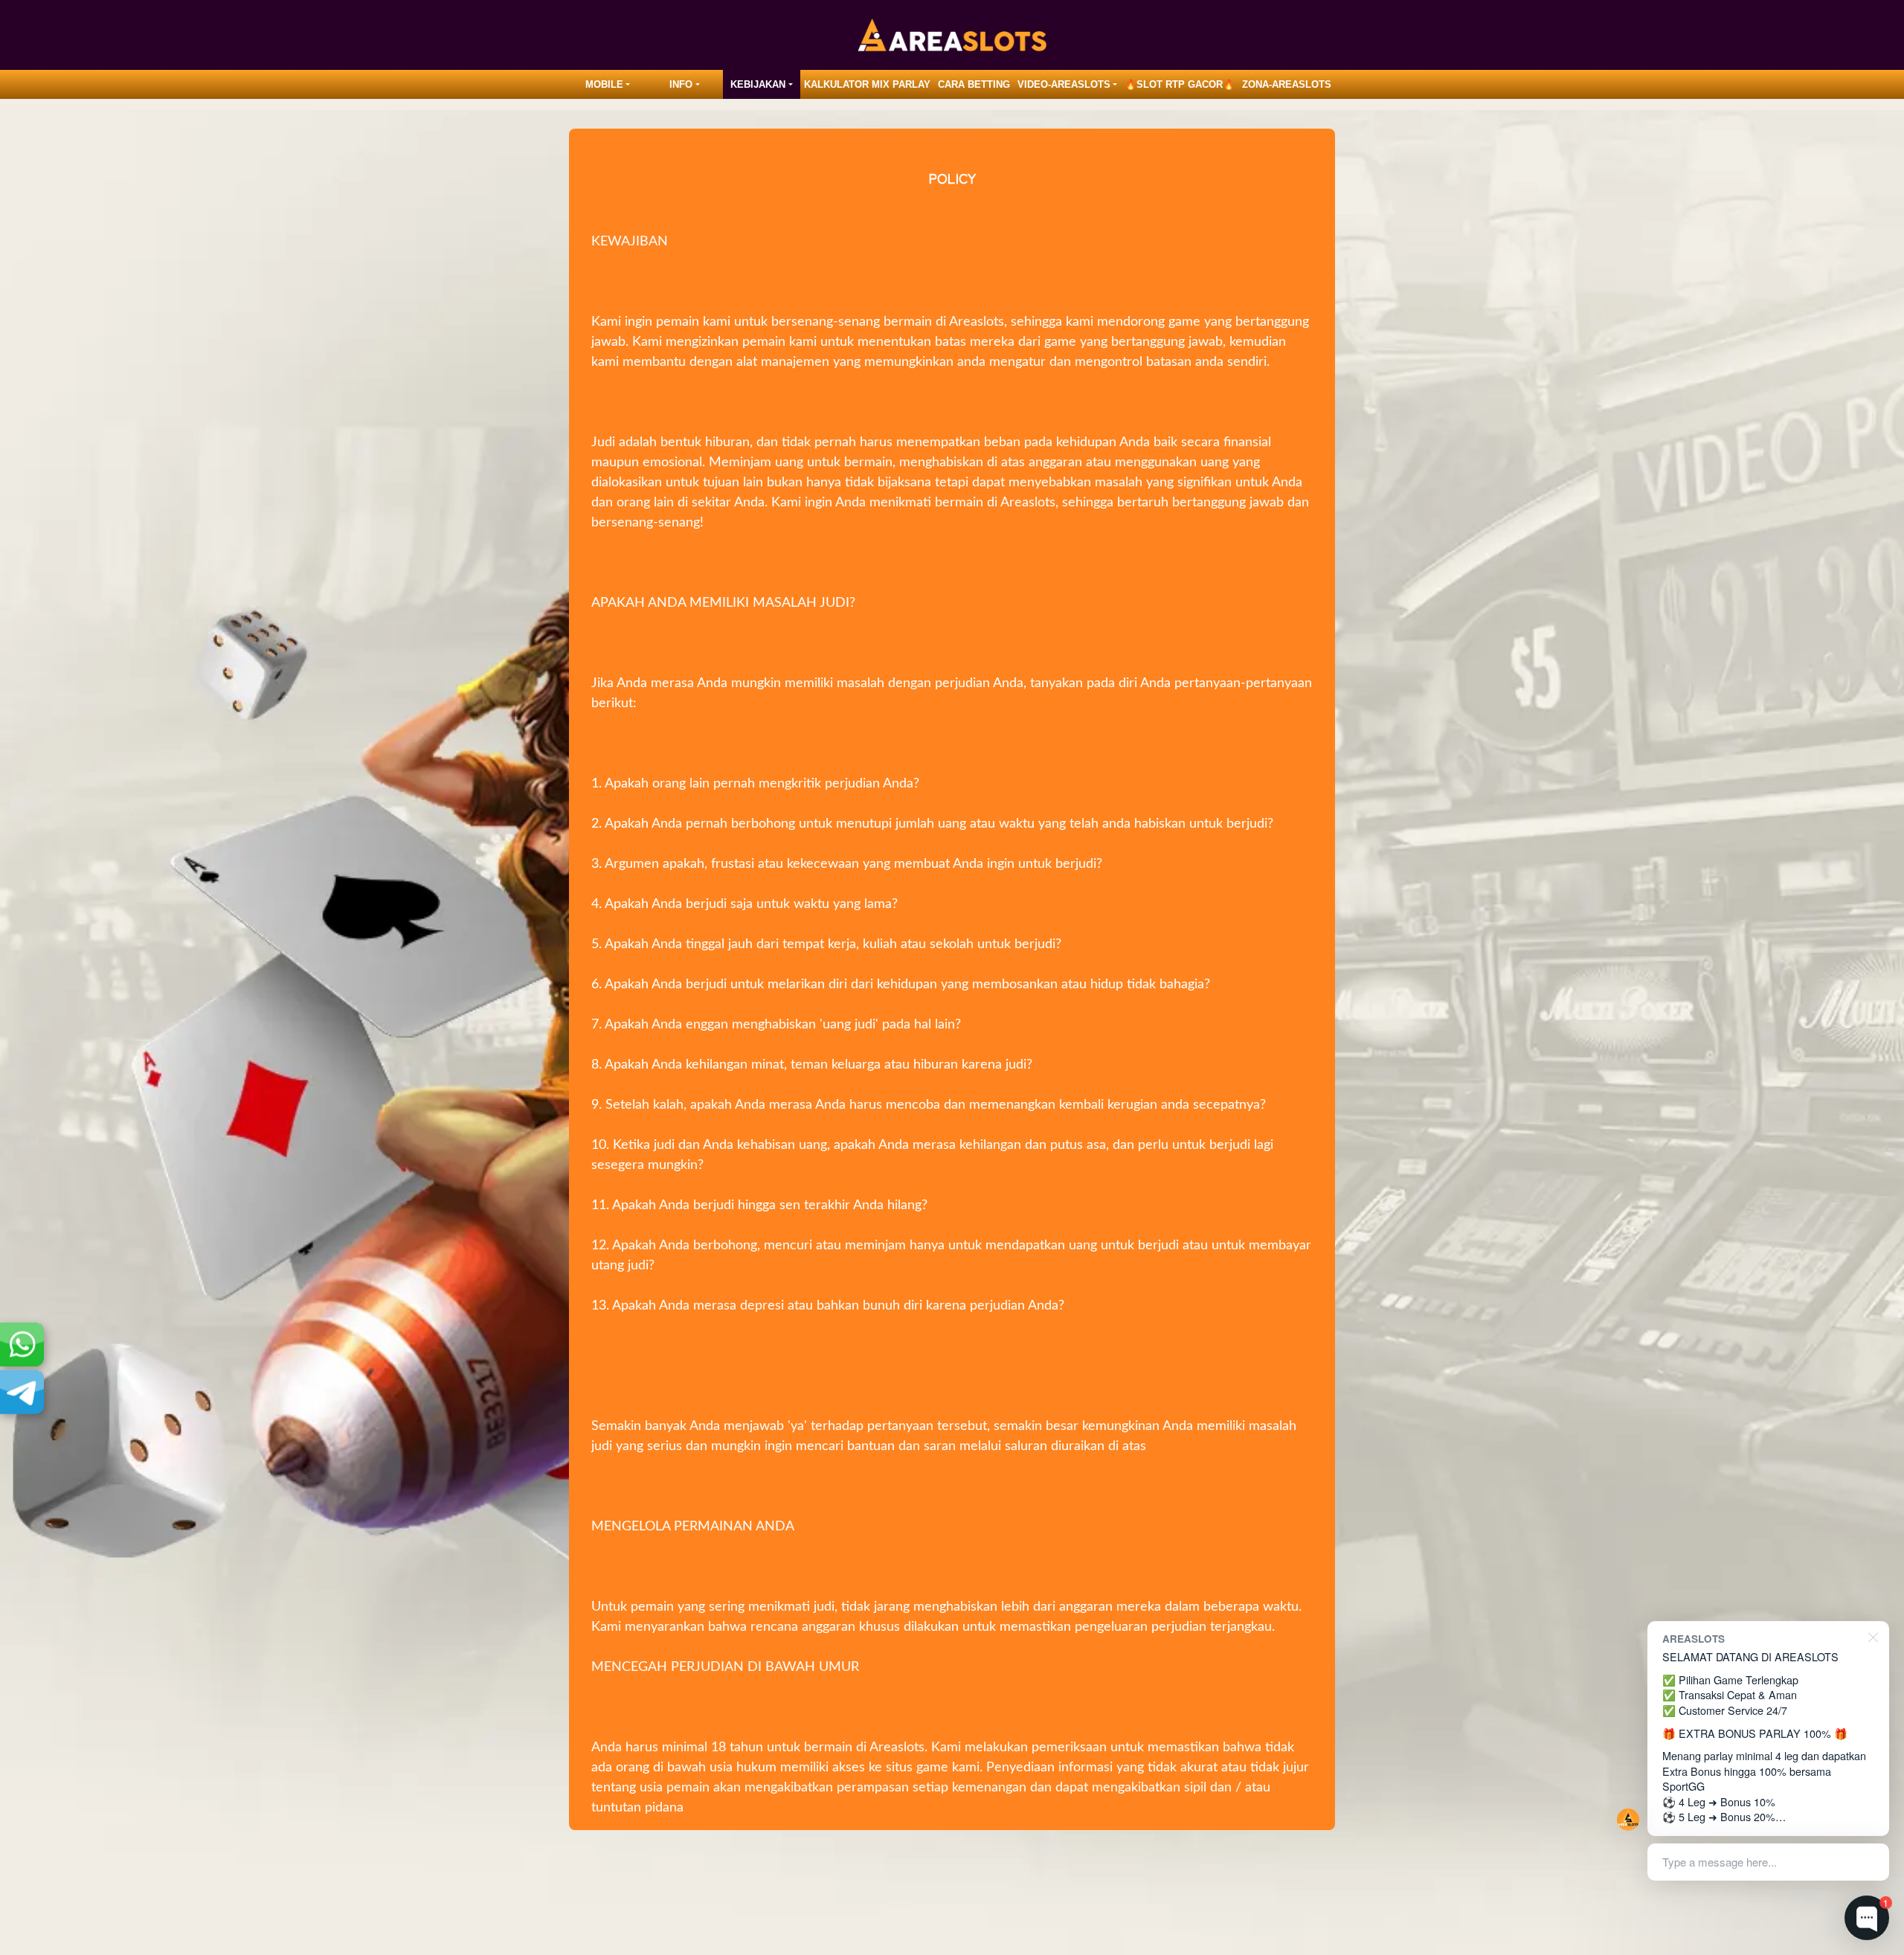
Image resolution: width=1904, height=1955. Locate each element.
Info (681, 84)
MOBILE (604, 84)
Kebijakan (758, 84)
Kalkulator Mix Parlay (867, 84)
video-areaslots (1064, 84)
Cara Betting (974, 84)
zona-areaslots (1287, 84)
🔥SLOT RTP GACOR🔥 (1180, 84)
